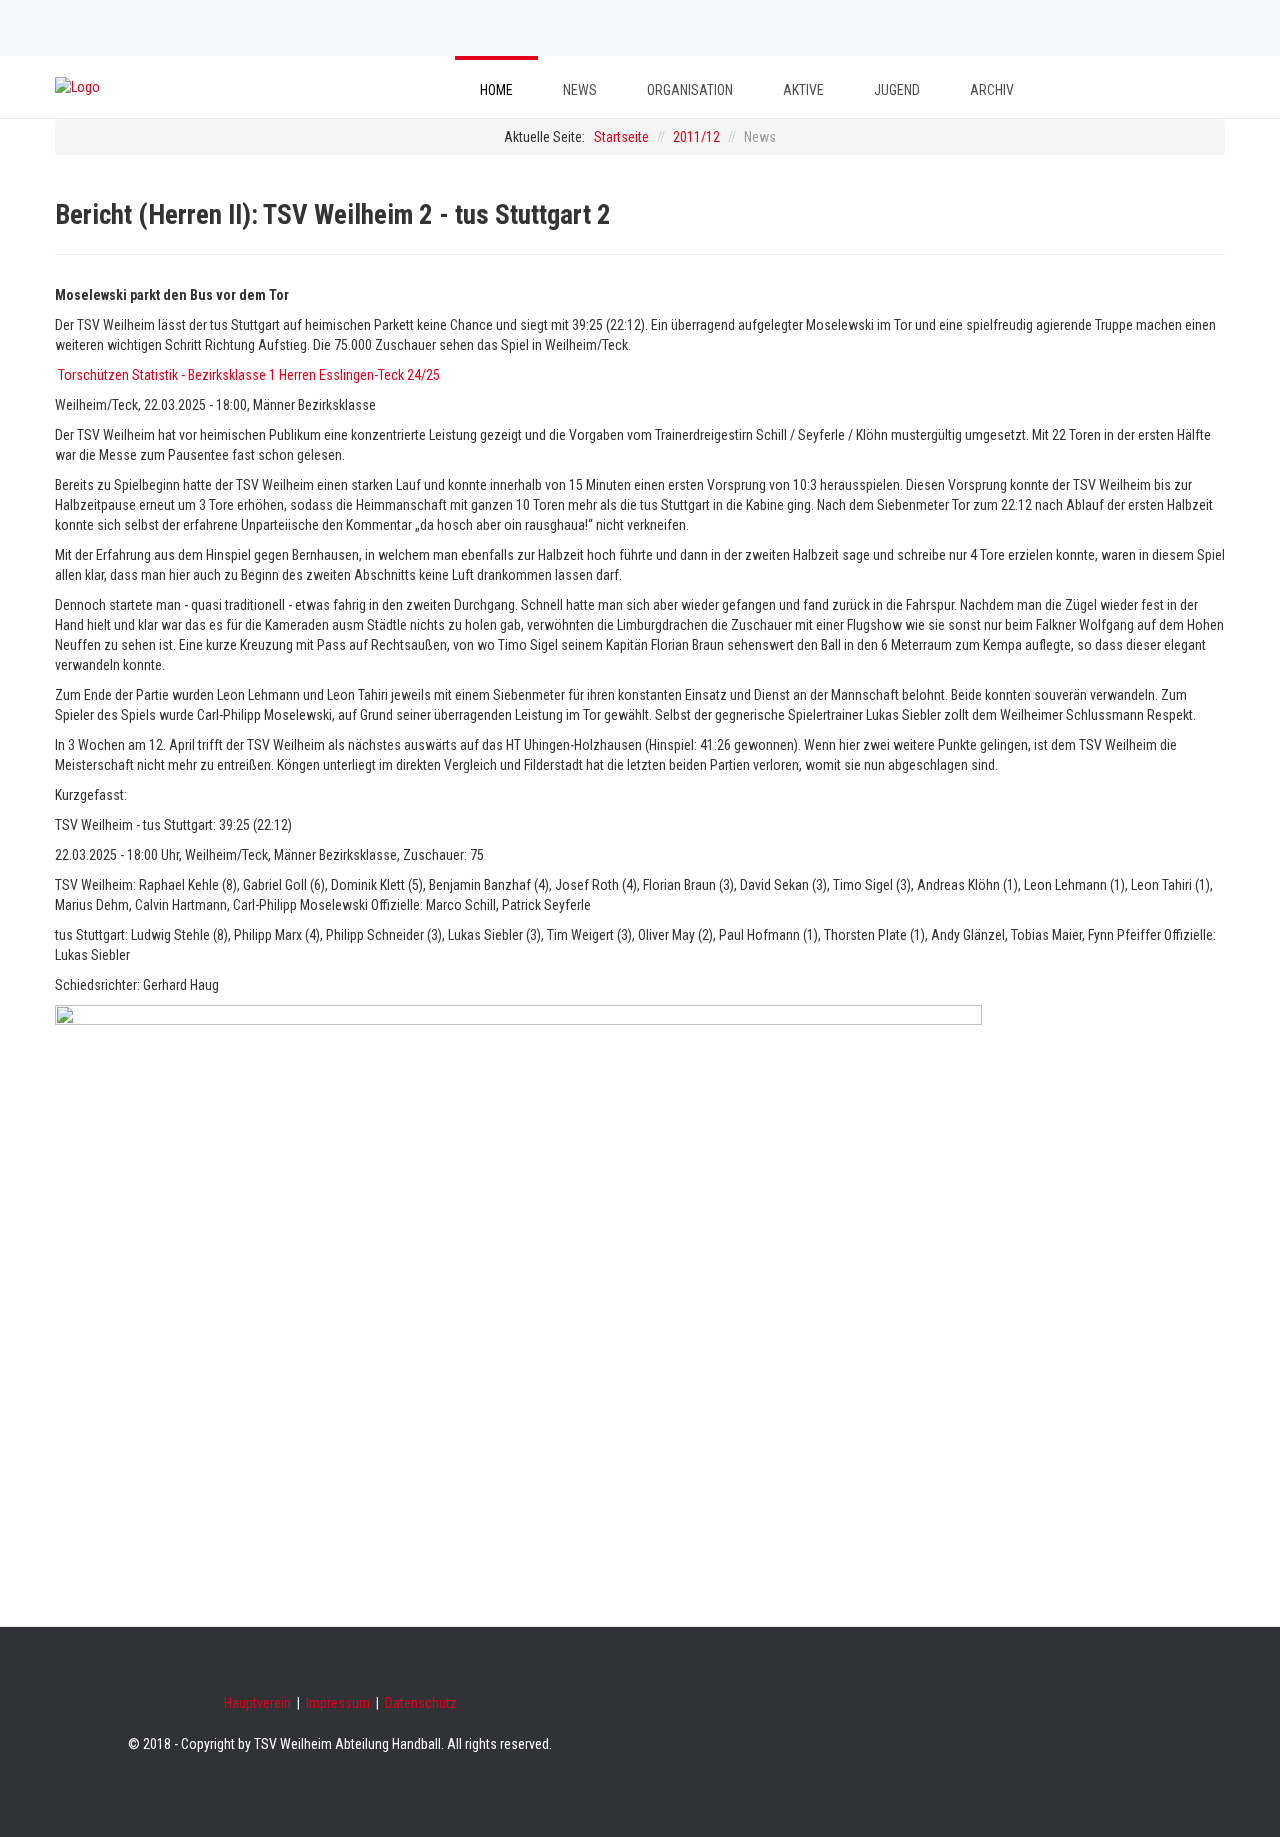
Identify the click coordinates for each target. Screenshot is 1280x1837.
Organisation (690, 90)
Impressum (338, 1703)
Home (496, 90)
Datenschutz (421, 1703)
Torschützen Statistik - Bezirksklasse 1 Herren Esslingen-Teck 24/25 (249, 375)
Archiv (992, 90)
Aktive (803, 90)
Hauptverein (257, 1703)
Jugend (897, 90)
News (580, 90)
